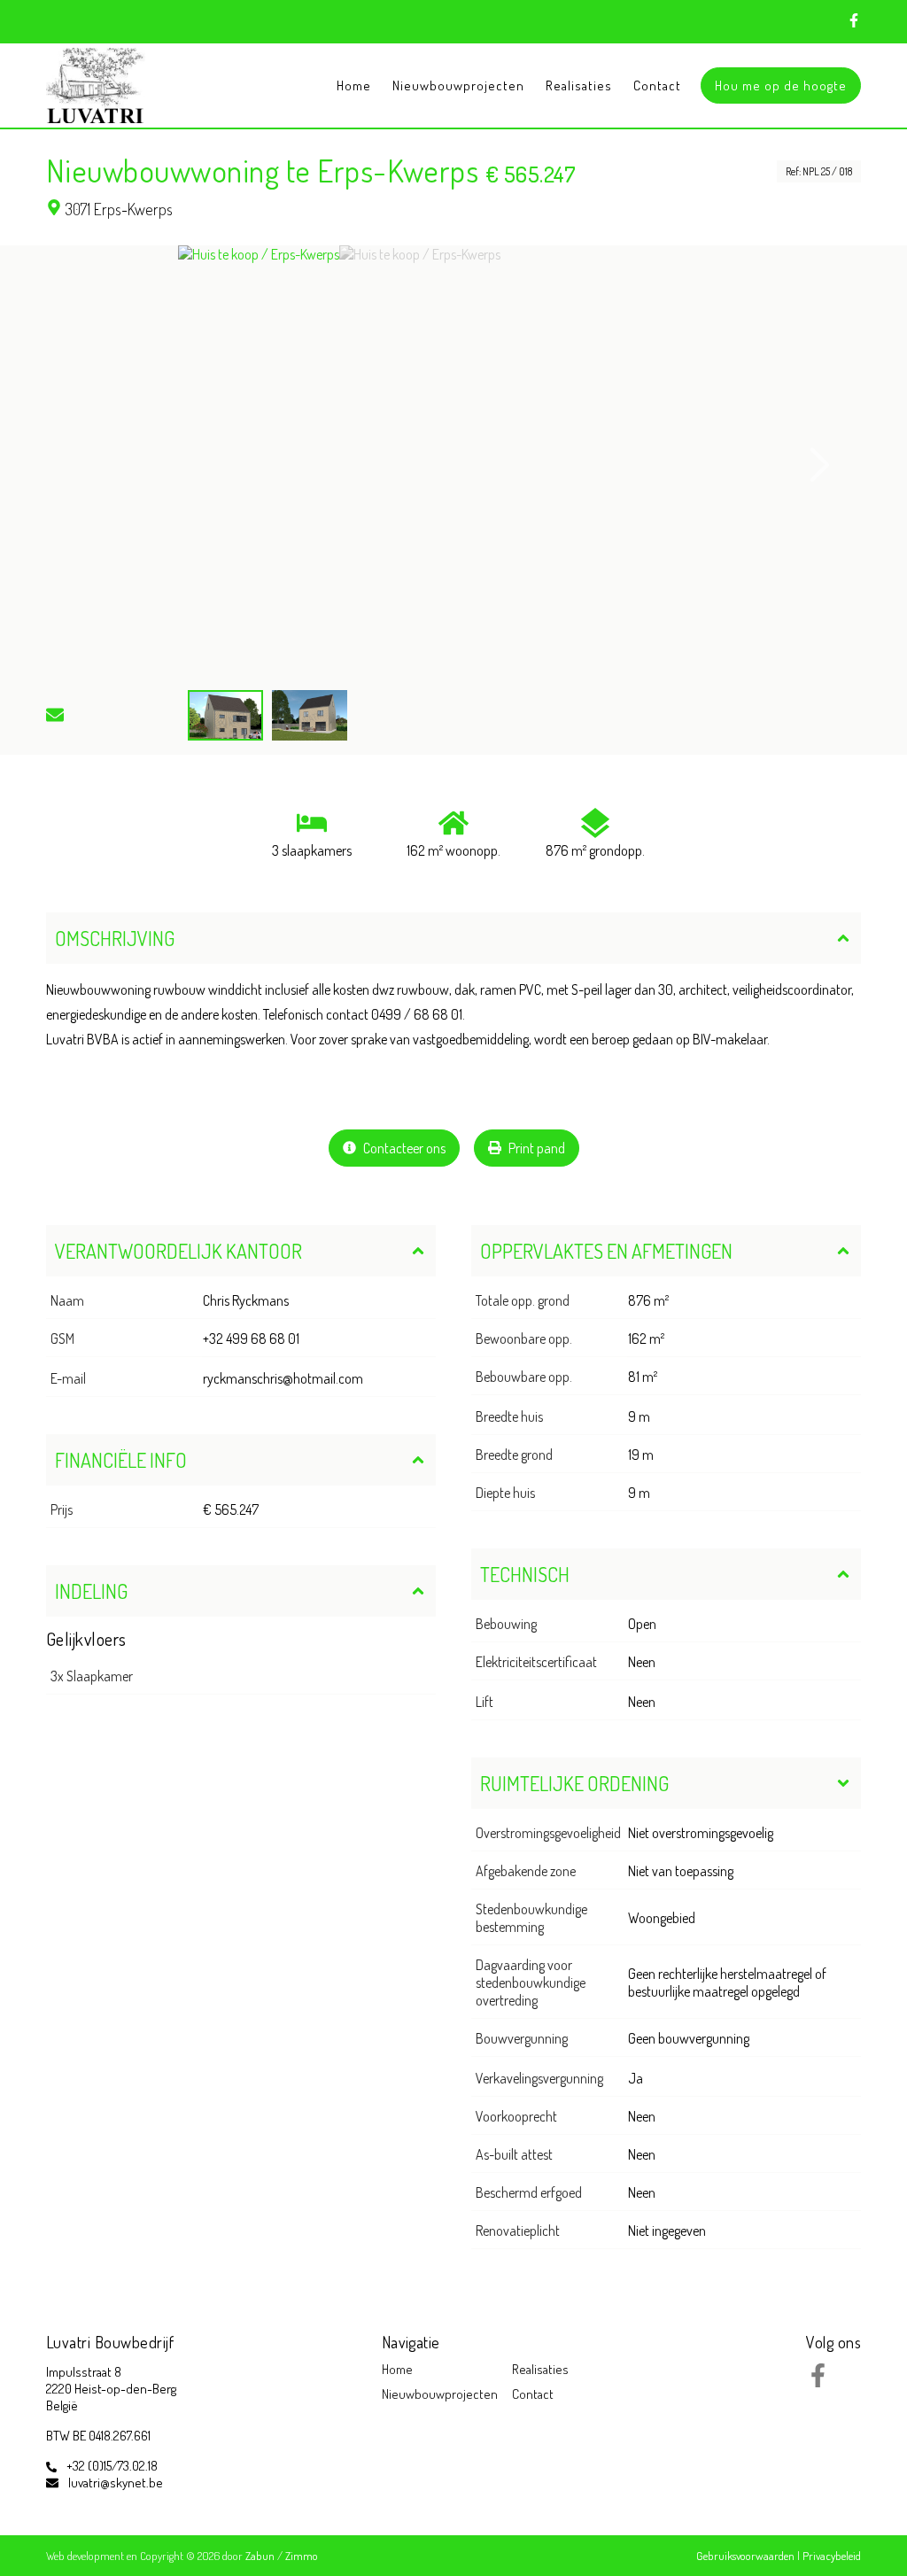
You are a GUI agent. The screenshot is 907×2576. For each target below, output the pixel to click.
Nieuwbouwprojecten (458, 85)
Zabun (260, 2556)
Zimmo (302, 2556)
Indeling (91, 1591)
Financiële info (121, 1460)
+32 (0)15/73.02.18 (112, 2466)
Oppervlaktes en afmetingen (606, 1251)
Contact (657, 85)
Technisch (525, 1574)
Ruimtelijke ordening (574, 1783)
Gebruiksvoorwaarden (747, 2556)
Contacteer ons (403, 1148)
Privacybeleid (832, 2556)
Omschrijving (115, 938)
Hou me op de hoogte (781, 85)
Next (820, 465)
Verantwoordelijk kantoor (178, 1251)
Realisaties (579, 85)
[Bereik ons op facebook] (818, 2382)
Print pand (535, 1148)
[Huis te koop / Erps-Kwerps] (259, 465)
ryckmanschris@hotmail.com (283, 1378)
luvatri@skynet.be (116, 2483)
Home (354, 85)
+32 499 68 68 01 (251, 1338)
